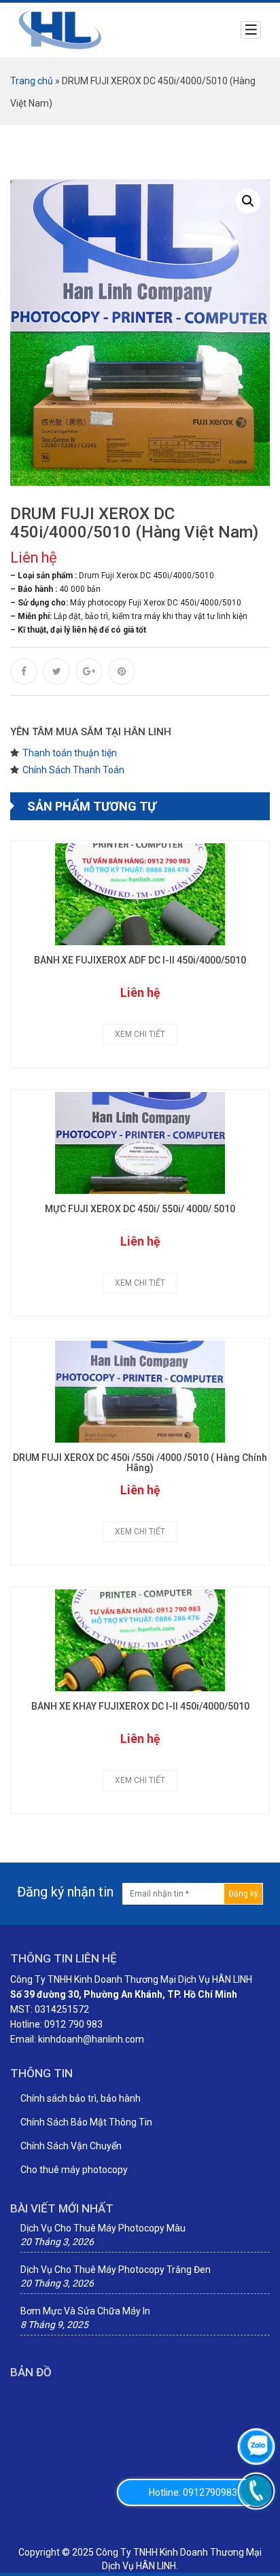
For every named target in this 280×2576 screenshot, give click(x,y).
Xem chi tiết (140, 1034)
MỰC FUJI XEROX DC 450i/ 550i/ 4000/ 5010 (140, 1209)
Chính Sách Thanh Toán (73, 770)
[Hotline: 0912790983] (256, 2491)
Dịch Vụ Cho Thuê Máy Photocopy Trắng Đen (116, 2270)
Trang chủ (32, 81)
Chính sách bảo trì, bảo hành (81, 2098)
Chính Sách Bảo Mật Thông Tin (86, 2122)
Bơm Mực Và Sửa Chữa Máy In (85, 2311)
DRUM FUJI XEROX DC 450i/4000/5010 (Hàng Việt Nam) (134, 523)
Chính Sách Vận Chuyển (71, 2146)
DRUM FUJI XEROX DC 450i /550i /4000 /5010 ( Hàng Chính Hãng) (140, 1463)
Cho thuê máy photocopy (74, 2170)
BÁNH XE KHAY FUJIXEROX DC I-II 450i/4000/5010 (140, 1707)
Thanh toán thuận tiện (70, 753)
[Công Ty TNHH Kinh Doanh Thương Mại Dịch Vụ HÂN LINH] (60, 29)
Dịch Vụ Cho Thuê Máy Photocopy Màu (103, 2228)
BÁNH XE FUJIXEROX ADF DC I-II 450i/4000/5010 (140, 960)
